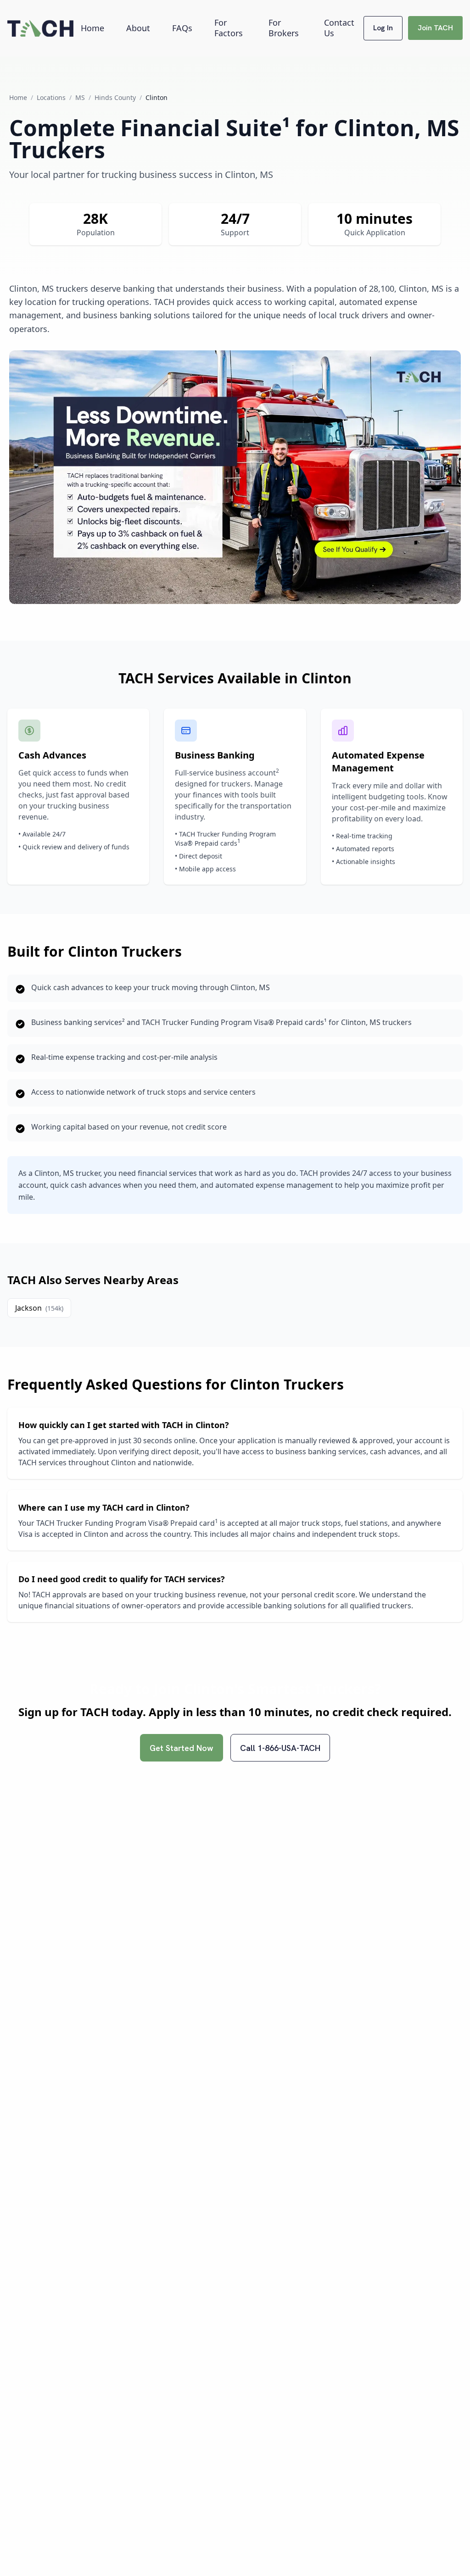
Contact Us (339, 28)
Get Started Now (182, 1748)
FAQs (182, 28)
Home (92, 28)
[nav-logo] (40, 28)
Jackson (39, 1308)
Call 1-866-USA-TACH (280, 1748)
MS (80, 97)
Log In (383, 28)
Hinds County (115, 97)
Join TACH (435, 28)
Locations (51, 97)
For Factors (229, 28)
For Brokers (284, 28)
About (138, 28)
